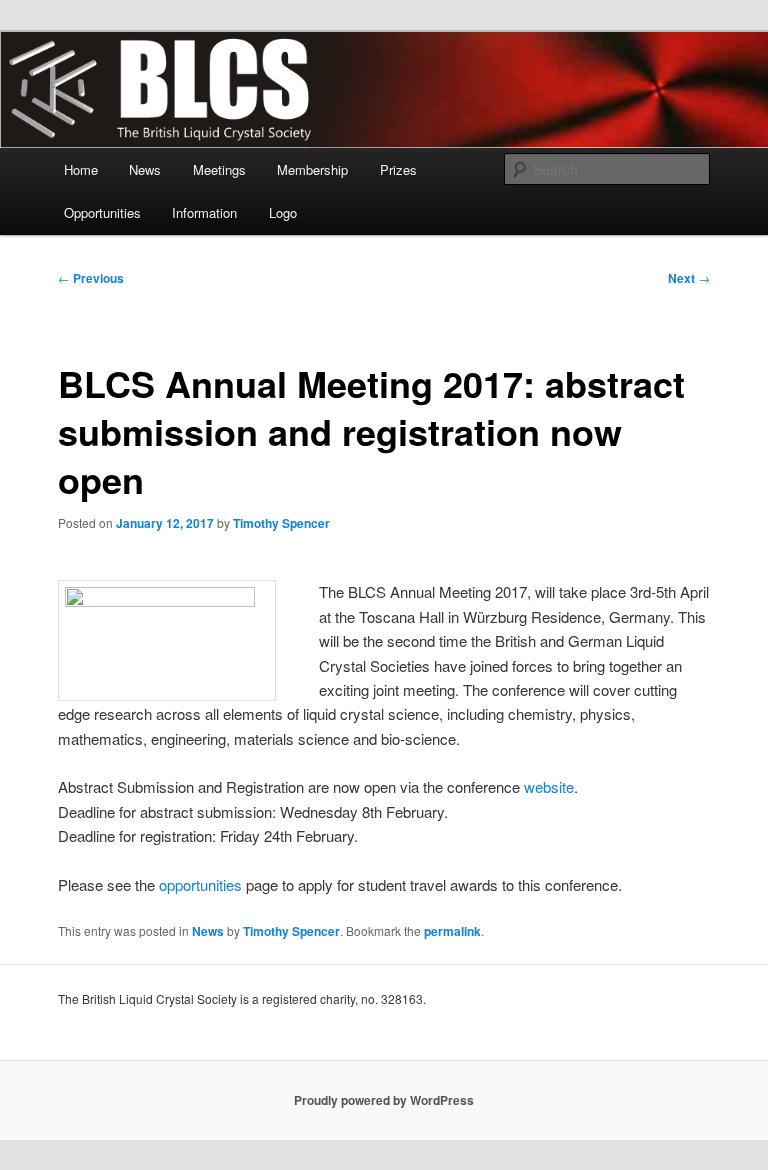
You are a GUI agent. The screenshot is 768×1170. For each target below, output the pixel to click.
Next (689, 278)
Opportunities (102, 212)
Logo (283, 212)
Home (81, 169)
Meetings (219, 169)
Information (204, 212)
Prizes (398, 169)
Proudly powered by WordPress (384, 1100)
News (145, 169)
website (549, 786)
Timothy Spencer (281, 523)
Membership (312, 169)
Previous (91, 278)
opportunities (200, 884)
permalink (452, 931)
